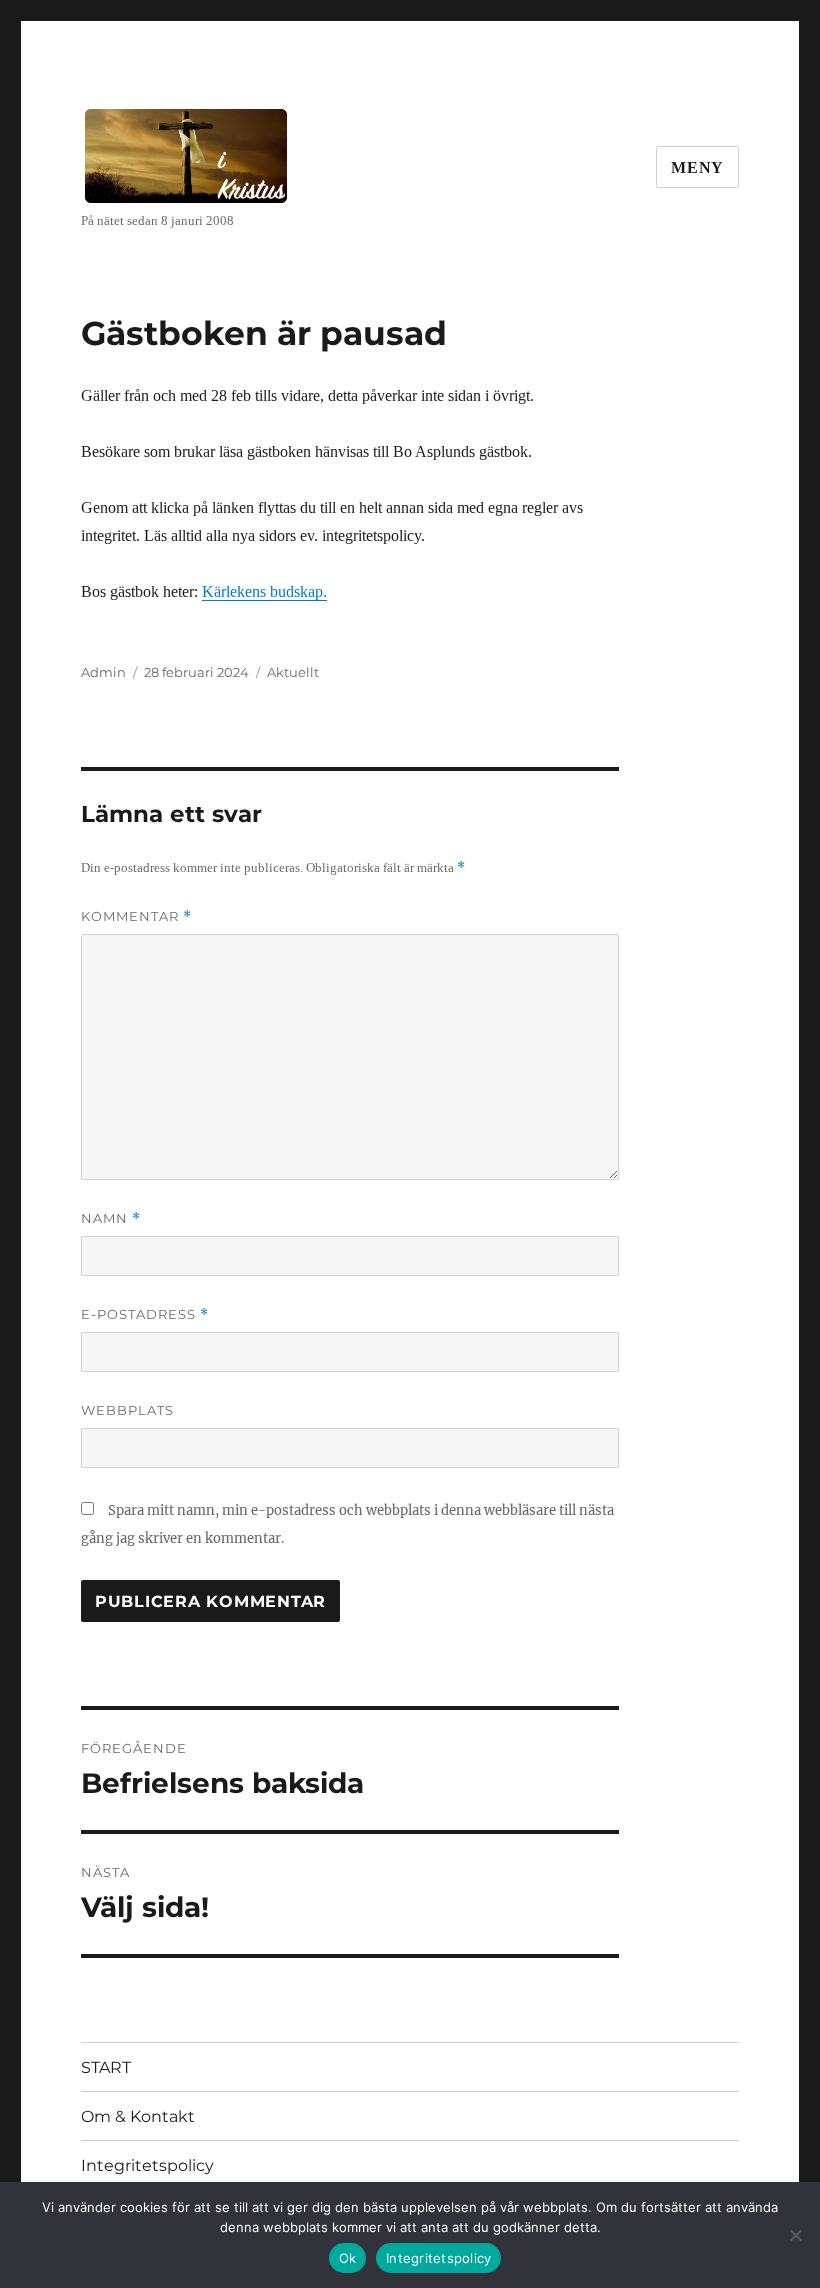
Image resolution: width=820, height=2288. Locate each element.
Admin (103, 672)
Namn (111, 1218)
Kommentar (136, 916)
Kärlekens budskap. (264, 591)
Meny (697, 167)
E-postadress (145, 1314)
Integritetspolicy (147, 2165)
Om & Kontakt (138, 2116)
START (106, 2067)
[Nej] (795, 2235)
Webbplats (127, 1410)
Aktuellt (293, 672)
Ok (348, 2258)
